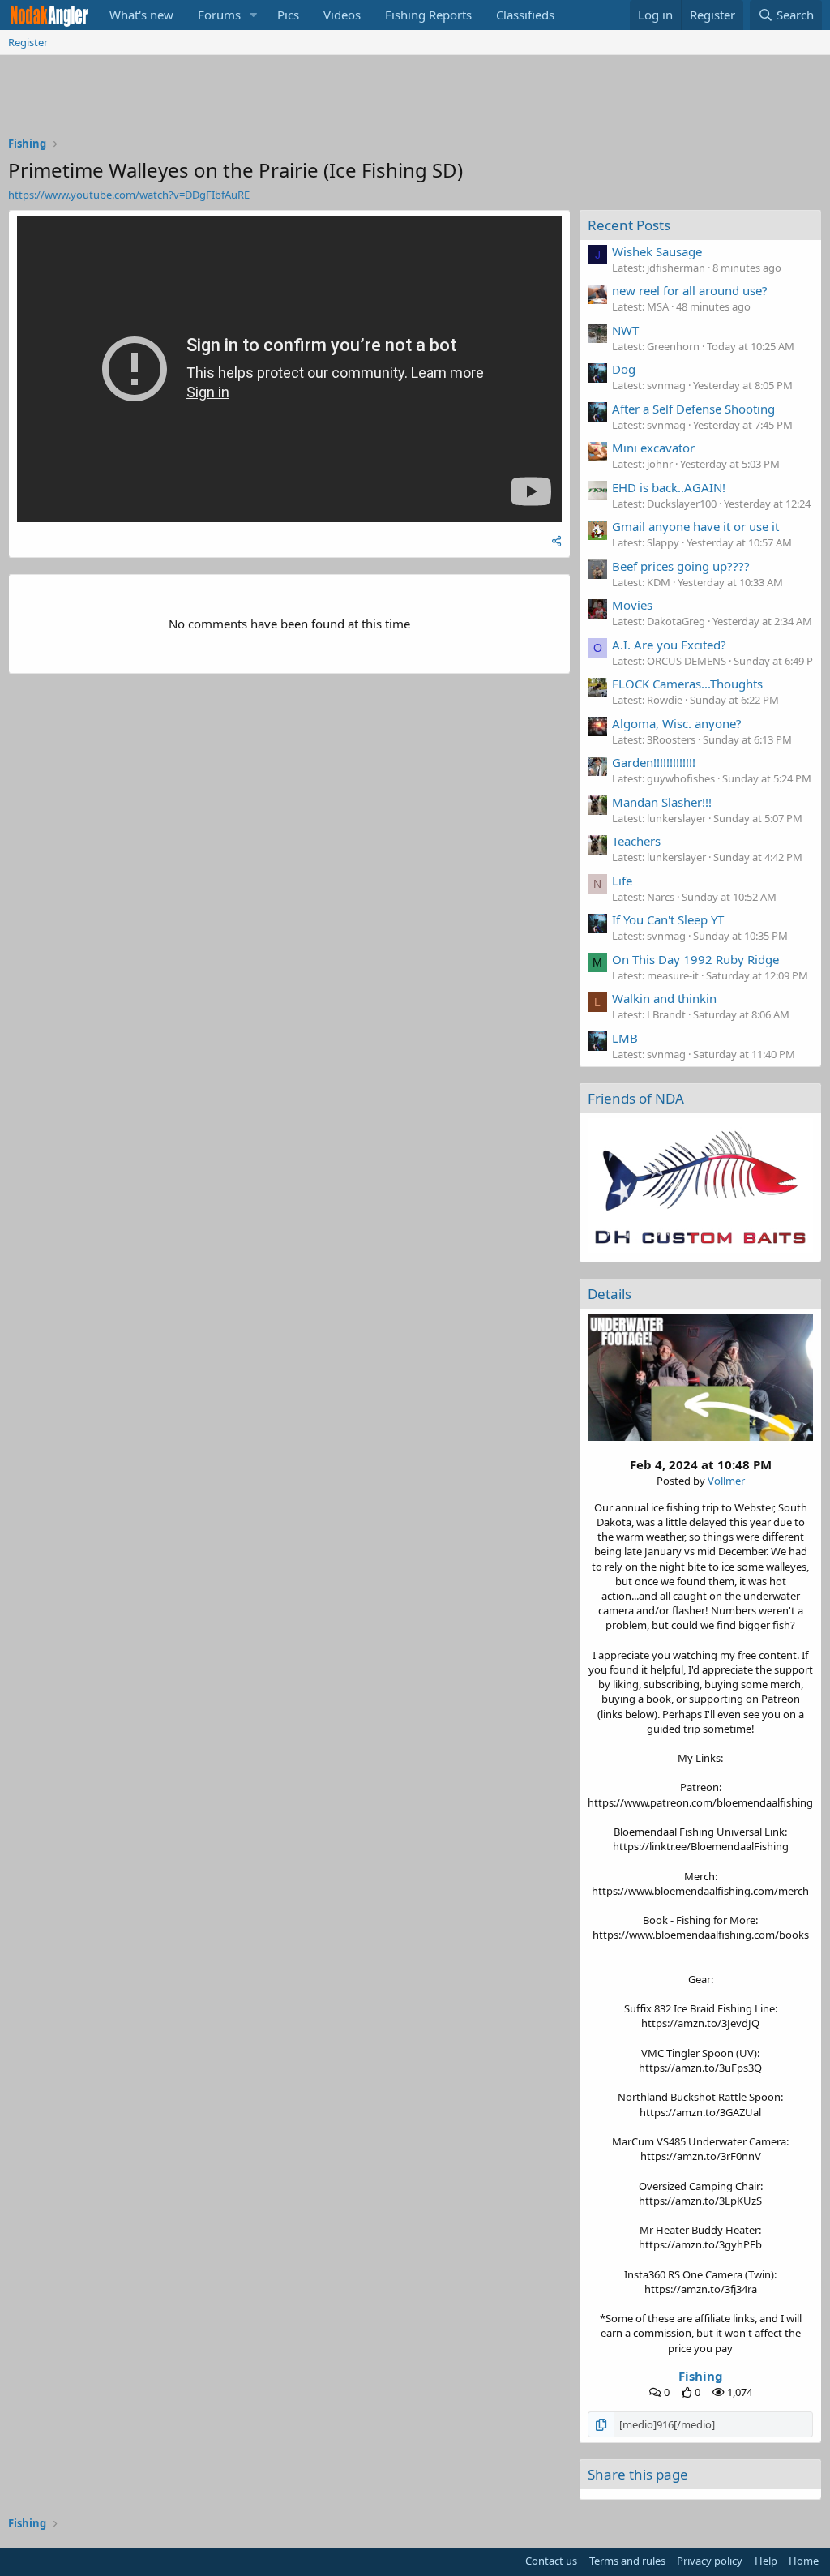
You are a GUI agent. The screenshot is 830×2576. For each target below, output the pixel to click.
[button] (254, 15)
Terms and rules (627, 2561)
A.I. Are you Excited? (669, 645)
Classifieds (525, 15)
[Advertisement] (415, 100)
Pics (288, 15)
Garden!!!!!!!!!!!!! (654, 762)
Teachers (636, 841)
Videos (342, 15)
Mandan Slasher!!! (662, 802)
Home (804, 2561)
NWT (625, 330)
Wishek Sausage (657, 251)
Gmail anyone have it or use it (695, 526)
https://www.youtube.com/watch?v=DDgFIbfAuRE (129, 195)
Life (622, 881)
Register (28, 42)
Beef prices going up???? (681, 566)
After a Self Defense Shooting (693, 409)
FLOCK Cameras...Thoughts (687, 684)
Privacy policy (710, 2561)
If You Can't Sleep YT (668, 919)
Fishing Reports (428, 15)
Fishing (701, 2376)
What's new (141, 15)
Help (766, 2561)
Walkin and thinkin (664, 998)
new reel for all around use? (690, 290)
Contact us (551, 2561)
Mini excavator (653, 448)
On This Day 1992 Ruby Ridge (695, 959)
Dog (624, 369)
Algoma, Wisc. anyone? (677, 723)
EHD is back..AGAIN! (669, 487)
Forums (219, 15)
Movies (632, 605)
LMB (625, 1038)
